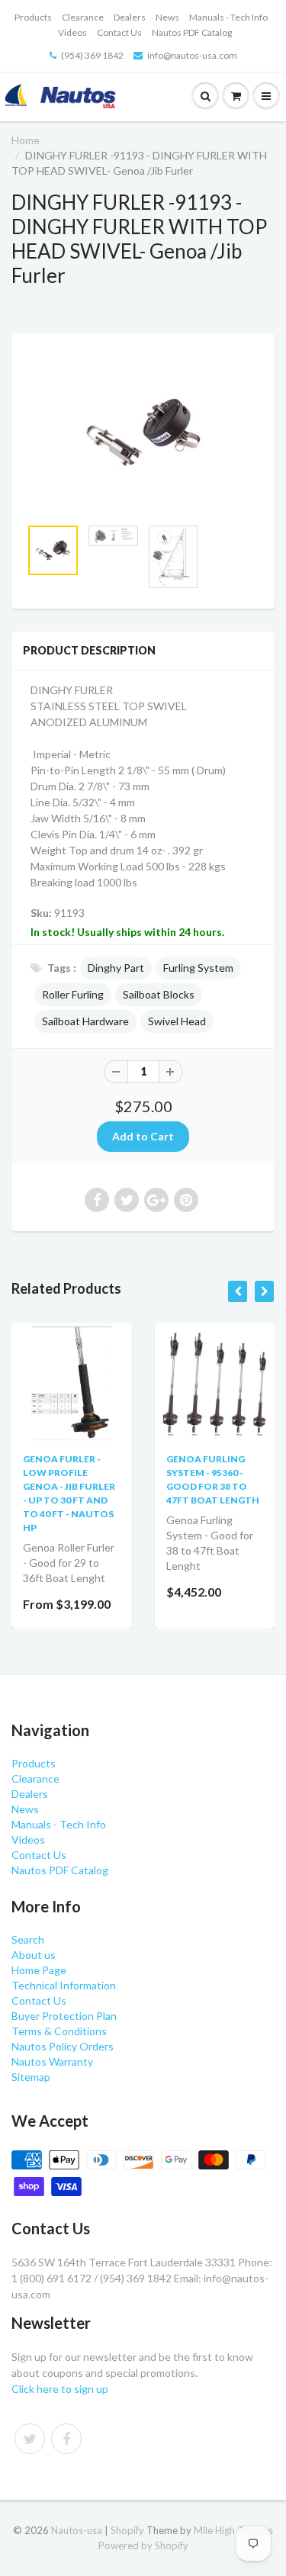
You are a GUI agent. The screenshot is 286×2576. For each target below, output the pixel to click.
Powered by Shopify (143, 2545)
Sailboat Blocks (159, 994)
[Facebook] (66, 2439)
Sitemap (31, 2077)
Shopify (127, 2530)
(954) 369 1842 (92, 55)
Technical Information (64, 1985)
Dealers (130, 17)
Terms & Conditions (59, 2031)
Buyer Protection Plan (64, 2016)
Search (28, 1939)
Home (26, 140)
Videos (72, 32)
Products (33, 17)
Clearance (83, 17)
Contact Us (119, 32)
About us (34, 1955)
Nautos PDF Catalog (192, 32)
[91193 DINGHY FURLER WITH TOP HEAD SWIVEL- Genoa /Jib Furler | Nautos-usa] (143, 433)
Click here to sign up (60, 2389)
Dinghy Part (116, 968)
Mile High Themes (233, 2530)
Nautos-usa (78, 2530)
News (167, 17)
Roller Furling (73, 994)
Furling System (198, 968)
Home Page (39, 1970)
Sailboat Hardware (85, 1021)
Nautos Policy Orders (63, 2046)
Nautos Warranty (52, 2061)
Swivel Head (177, 1021)
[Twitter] (30, 2439)
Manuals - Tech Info (228, 17)
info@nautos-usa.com (192, 55)
